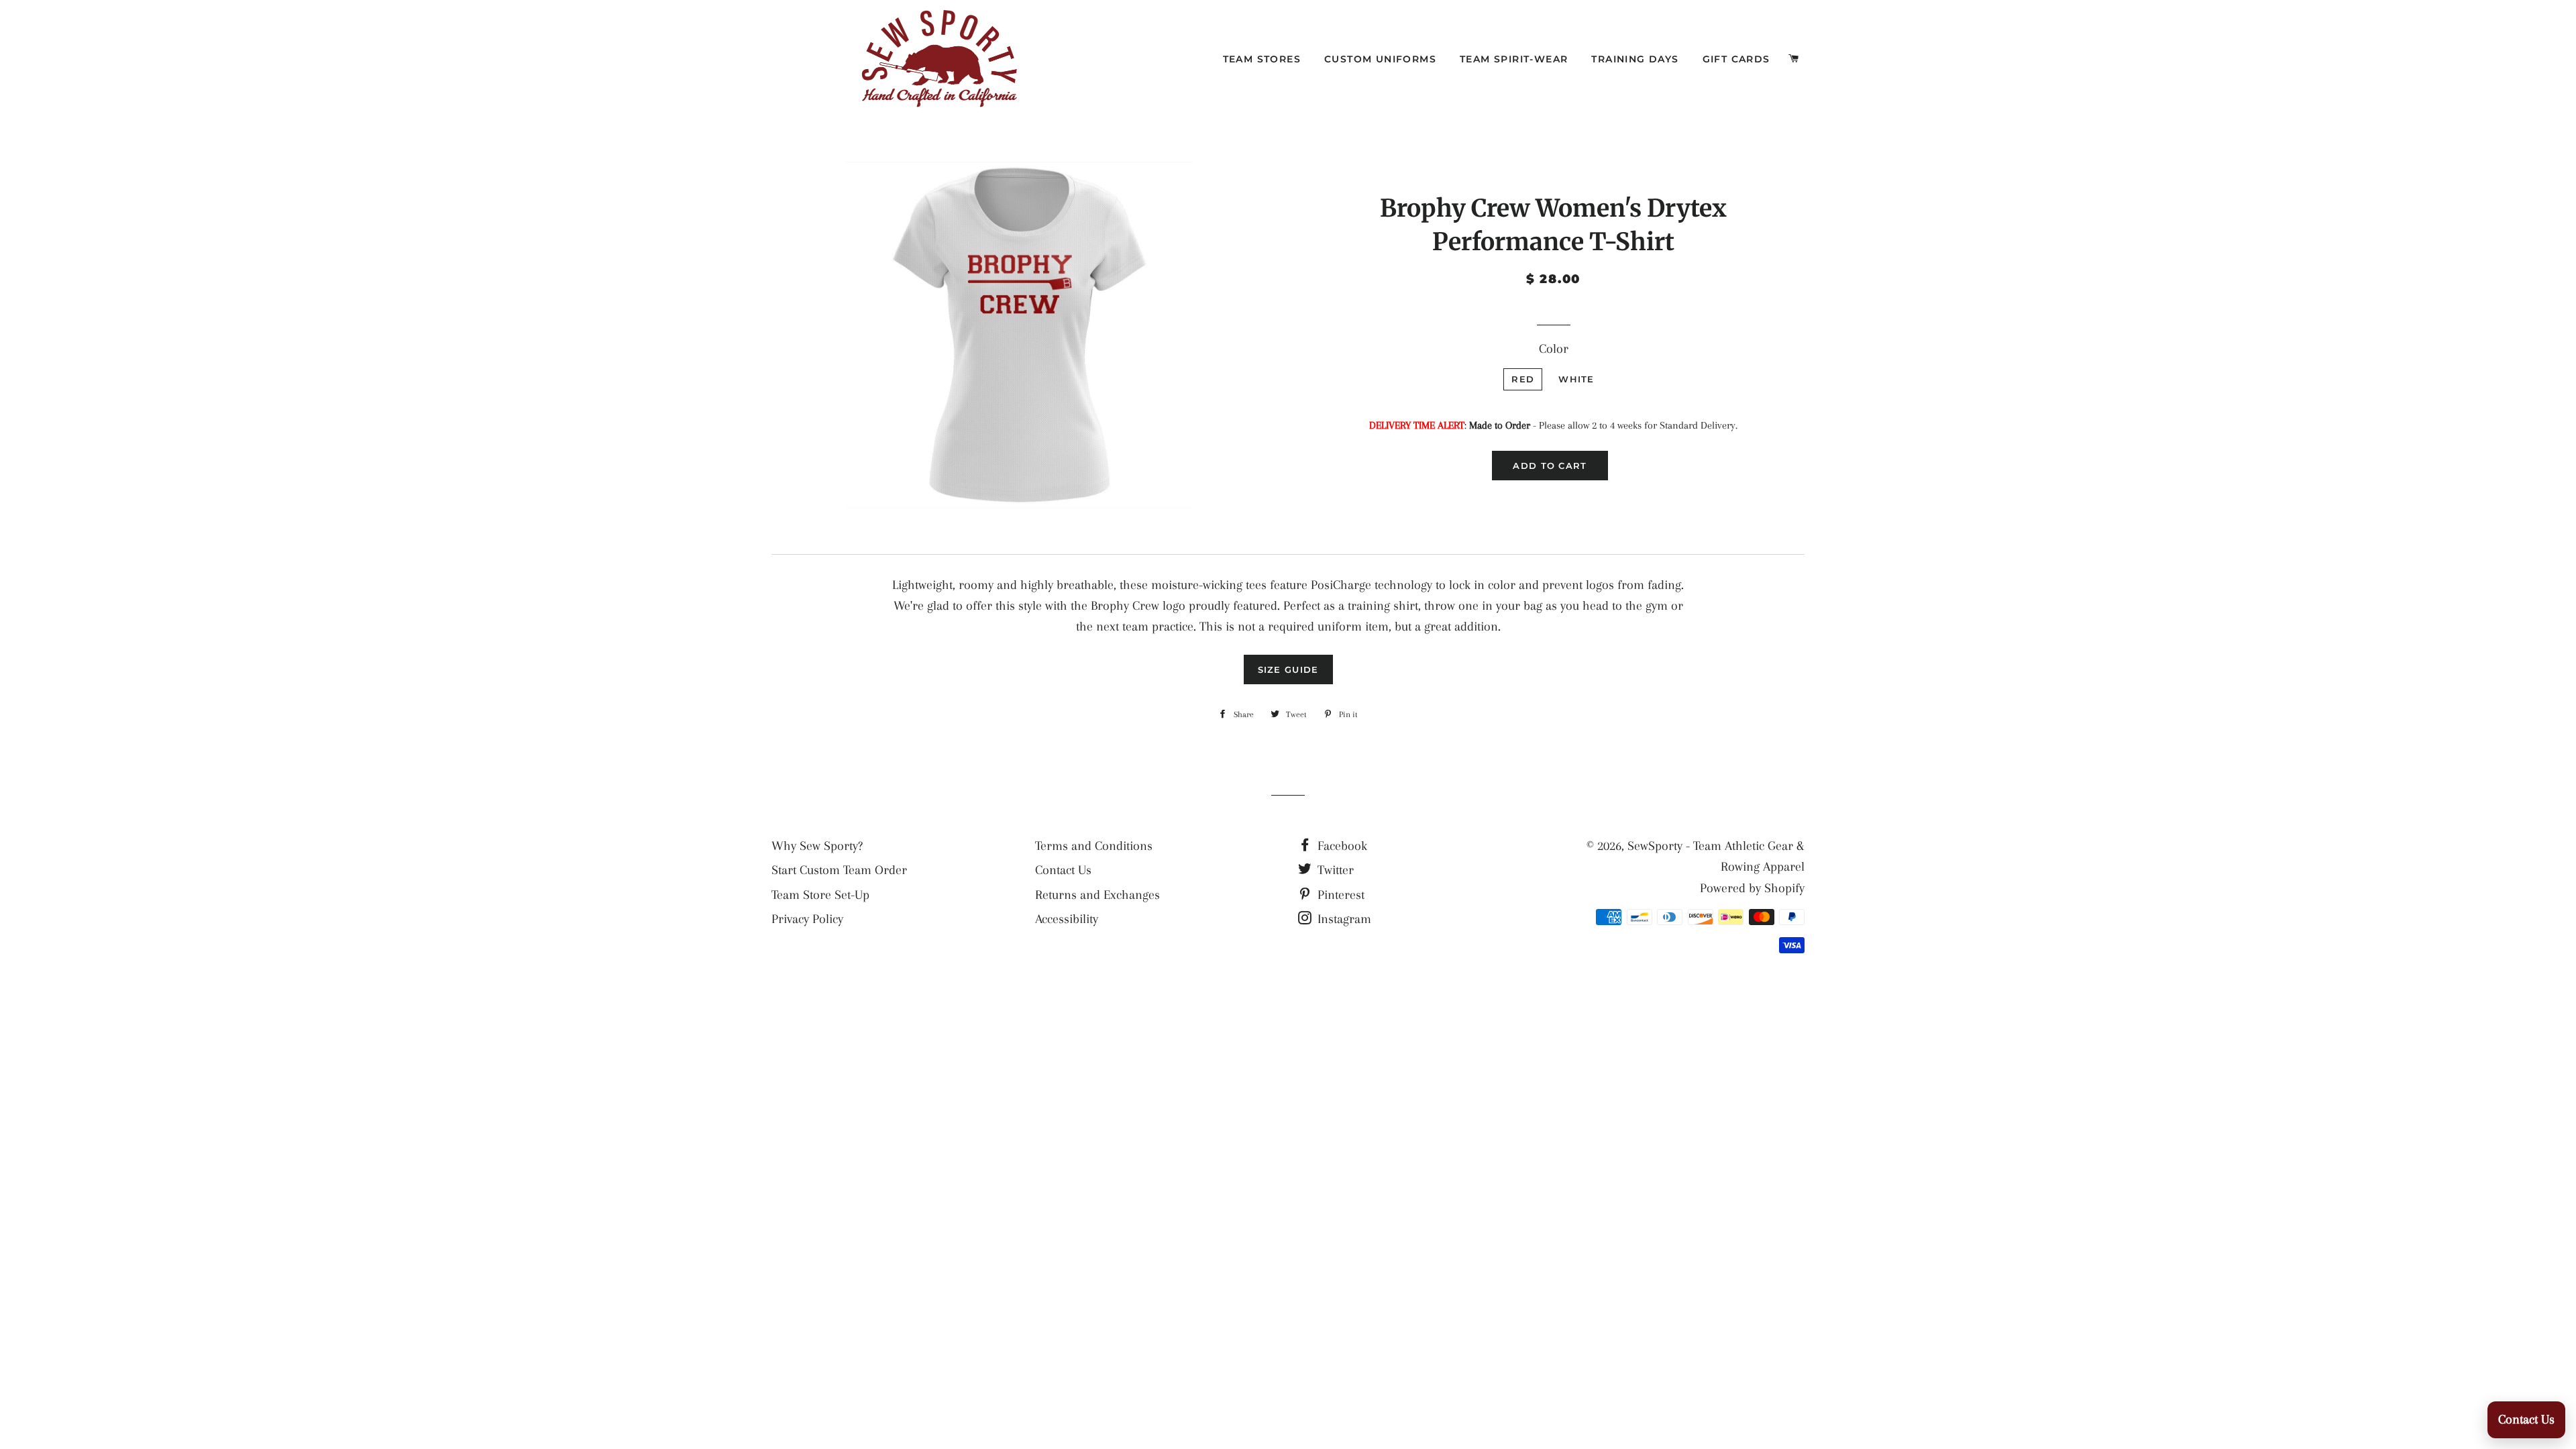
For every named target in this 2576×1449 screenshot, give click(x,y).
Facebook (1341, 846)
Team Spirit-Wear (1514, 59)
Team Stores (1262, 59)
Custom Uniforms (1380, 59)
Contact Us (1063, 870)
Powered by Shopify (1752, 888)
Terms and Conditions (1094, 846)
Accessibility (1067, 919)
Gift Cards (1736, 59)
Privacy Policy (807, 919)
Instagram (1343, 919)
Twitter (1334, 870)
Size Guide (1288, 669)
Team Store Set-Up (820, 895)
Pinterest (1339, 895)
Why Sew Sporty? (817, 846)
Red (1523, 379)
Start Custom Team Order (839, 870)
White (1576, 379)
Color (1554, 349)
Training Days (1635, 59)
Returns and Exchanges (1097, 895)
